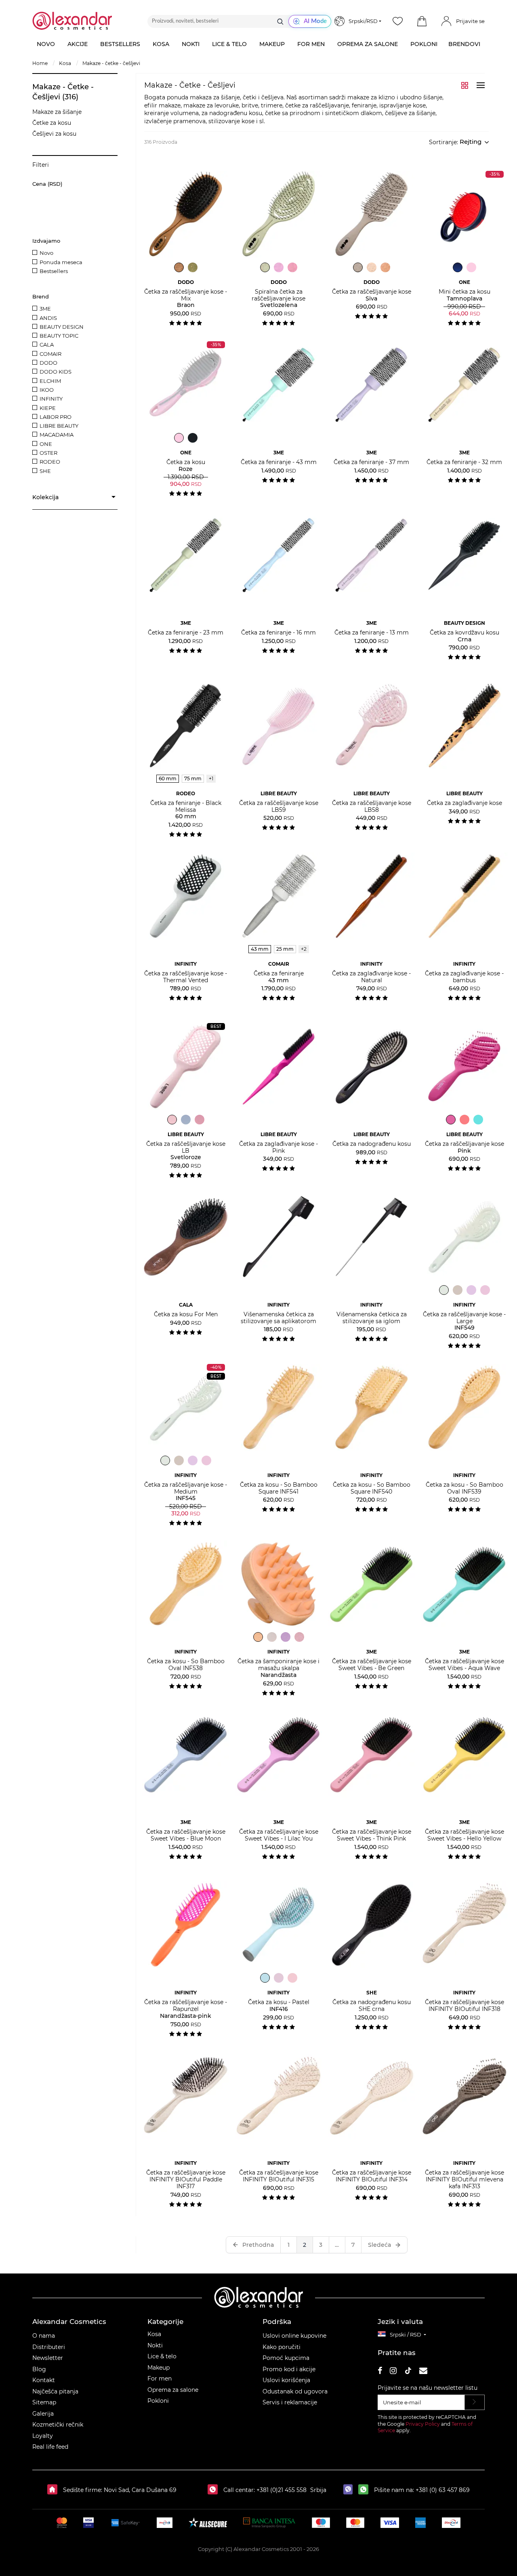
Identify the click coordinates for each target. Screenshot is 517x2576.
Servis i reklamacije (290, 2402)
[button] (422, 21)
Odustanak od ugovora (295, 2391)
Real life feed (50, 2447)
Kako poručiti (282, 2347)
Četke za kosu (52, 123)
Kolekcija (45, 497)
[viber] (350, 2490)
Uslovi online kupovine (294, 2336)
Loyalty (43, 2436)
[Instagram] (393, 2372)
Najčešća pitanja (55, 2391)
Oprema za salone (173, 2390)
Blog (39, 2369)
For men (160, 2378)
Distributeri (49, 2347)
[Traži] (280, 21)
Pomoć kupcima (286, 2358)
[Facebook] (380, 2372)
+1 (211, 778)
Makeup (159, 2368)
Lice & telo (162, 2356)
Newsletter (48, 2358)
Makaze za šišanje (57, 112)
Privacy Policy (423, 2424)
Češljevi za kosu (54, 134)
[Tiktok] (408, 2372)
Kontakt (44, 2380)
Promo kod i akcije (289, 2369)
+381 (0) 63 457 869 (443, 2490)
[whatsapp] (365, 2490)
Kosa (154, 2334)
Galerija (43, 2414)
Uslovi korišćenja (286, 2380)
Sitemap (44, 2402)
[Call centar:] (215, 2490)
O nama (44, 2336)
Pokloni (158, 2401)
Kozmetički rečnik (58, 2425)
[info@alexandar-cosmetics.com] (423, 2372)
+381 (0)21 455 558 (281, 2490)
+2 (304, 949)
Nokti (155, 2345)
